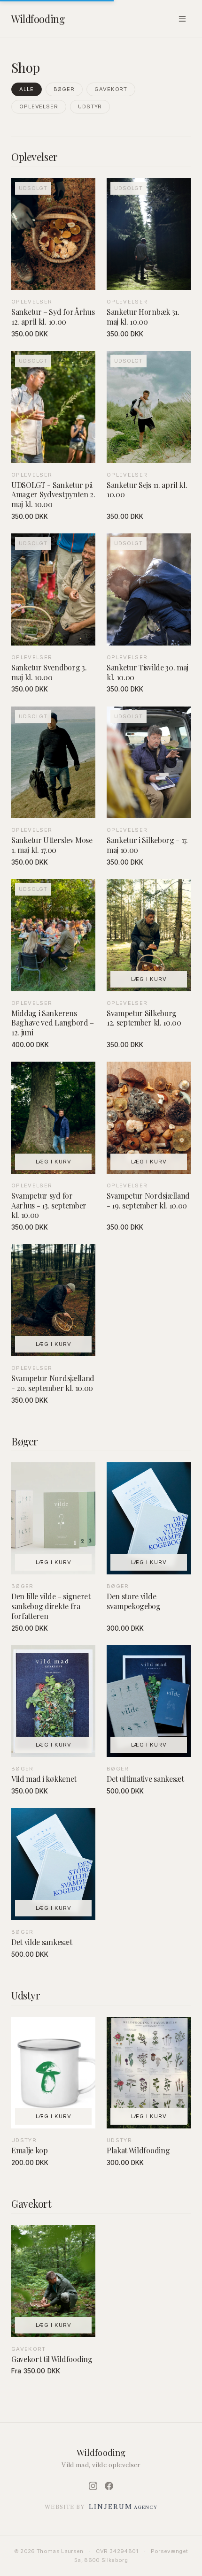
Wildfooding (38, 19)
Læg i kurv (149, 979)
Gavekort (111, 89)
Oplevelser (39, 106)
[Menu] (182, 19)
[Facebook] (109, 2486)
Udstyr (90, 106)
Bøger (64, 89)
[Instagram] (93, 2486)
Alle (27, 89)
